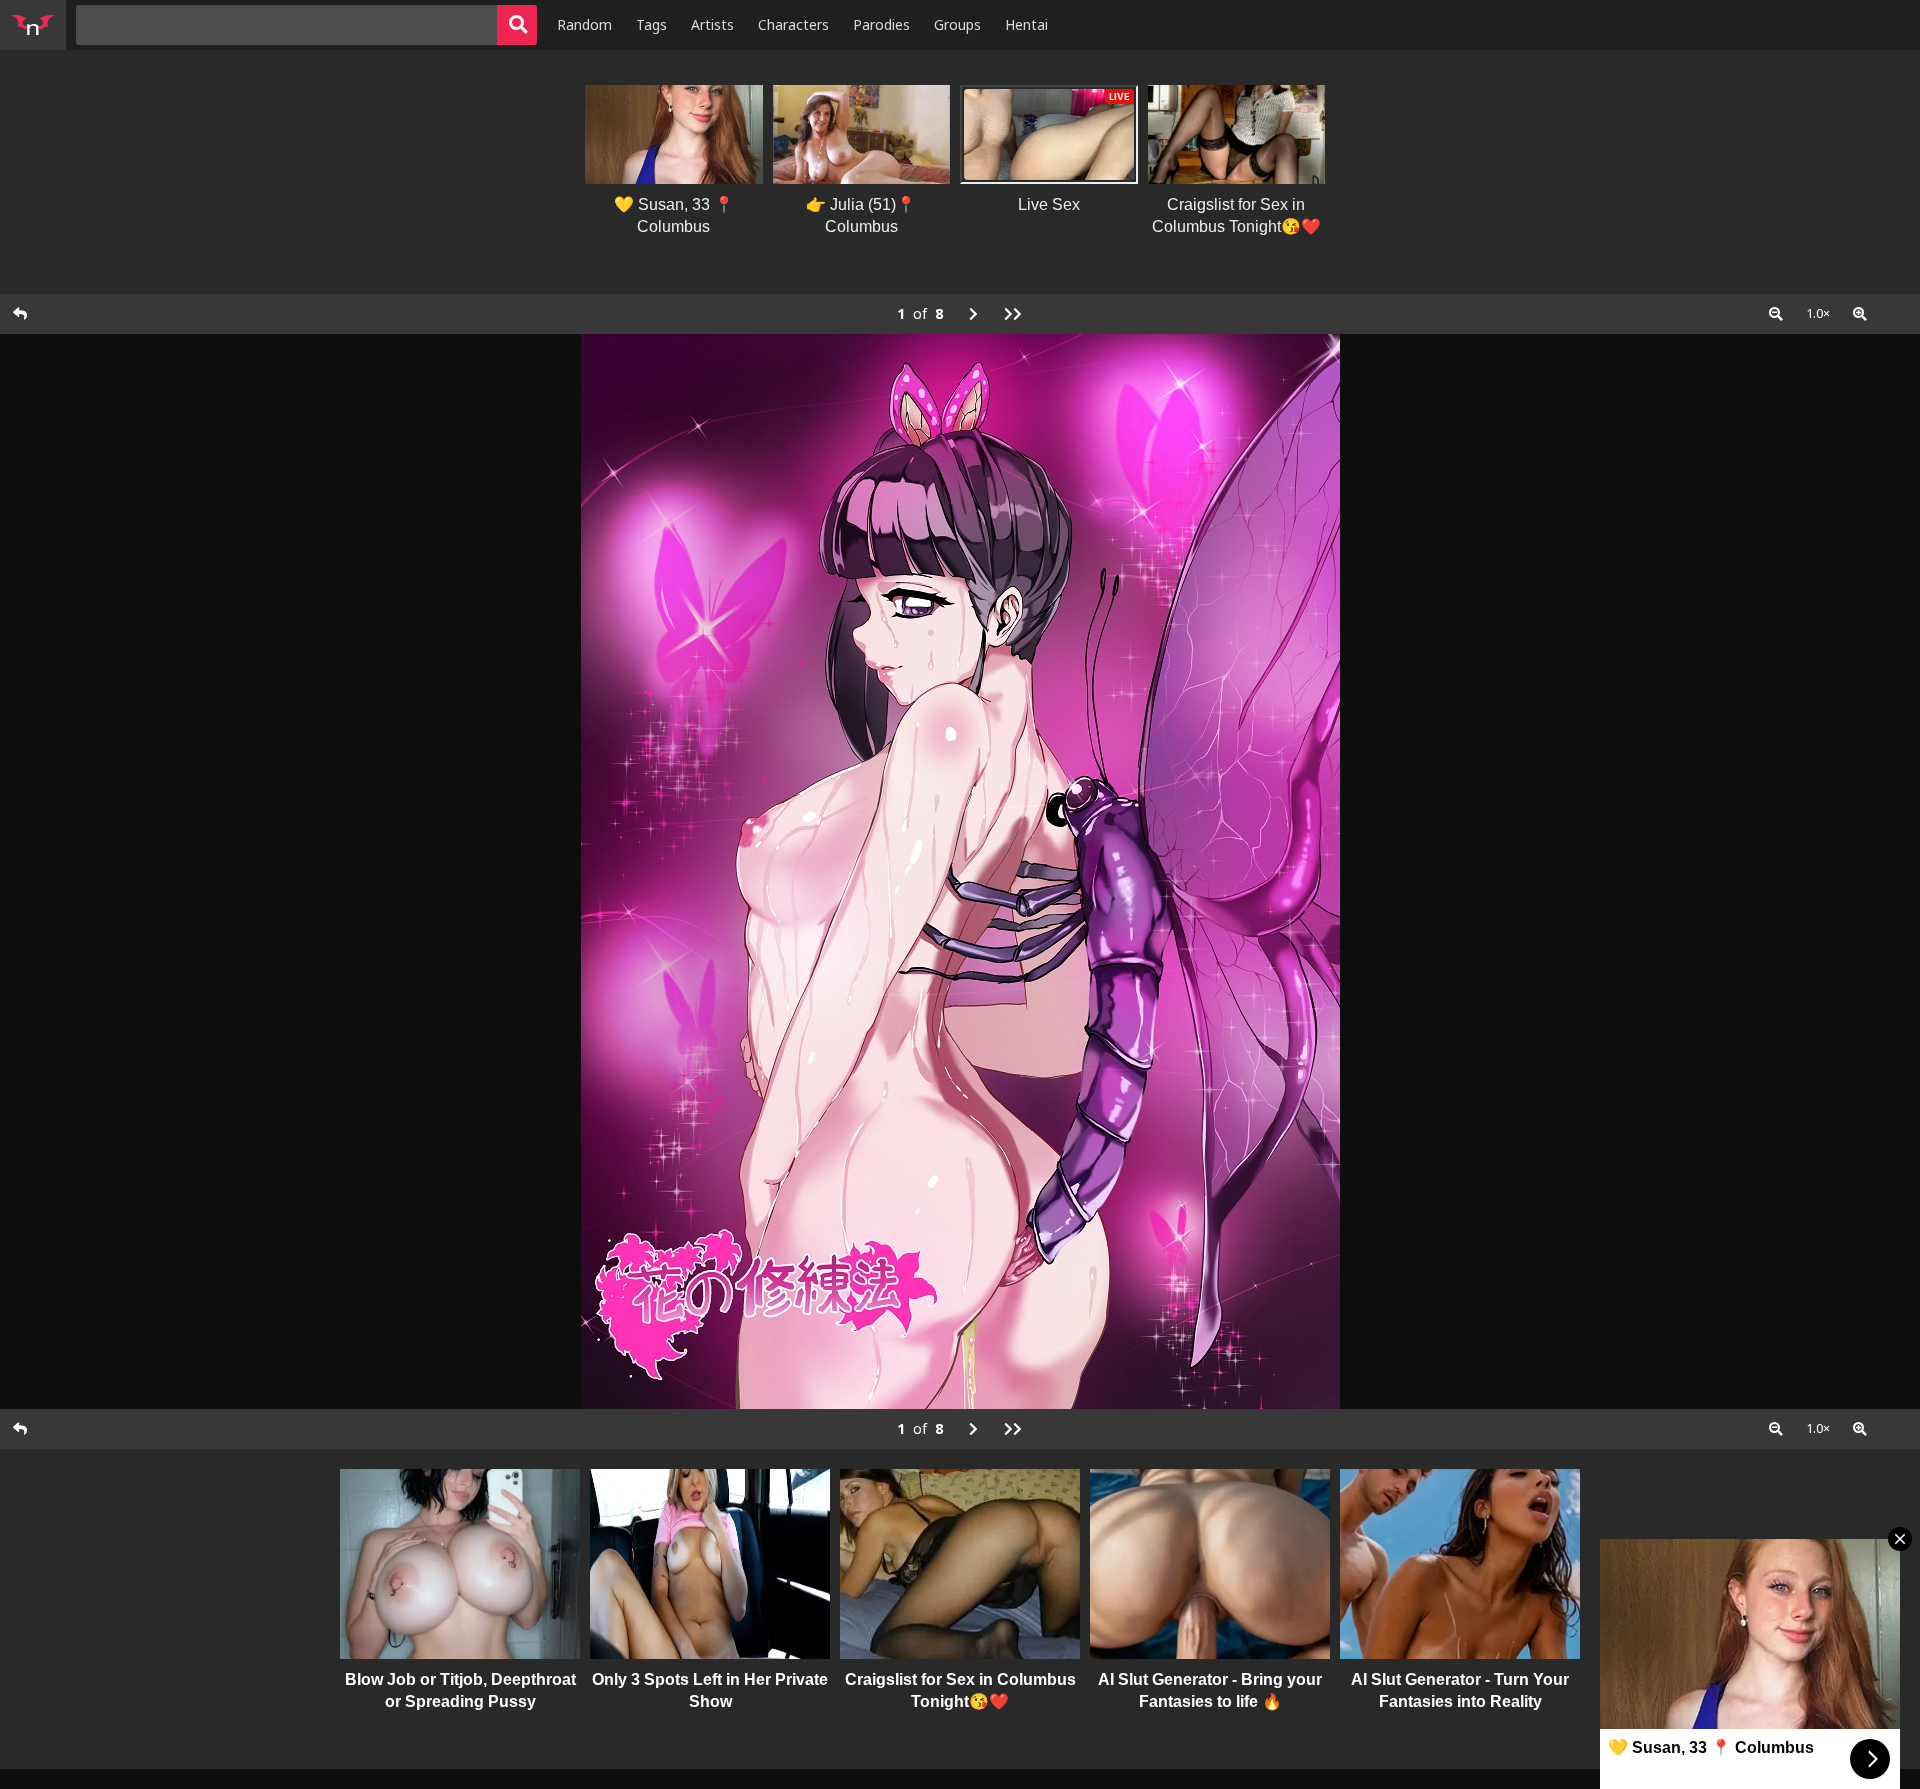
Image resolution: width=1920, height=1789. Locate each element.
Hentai (1026, 24)
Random (584, 24)
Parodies (881, 24)
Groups (957, 24)
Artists (712, 24)
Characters (793, 24)
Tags (651, 24)
